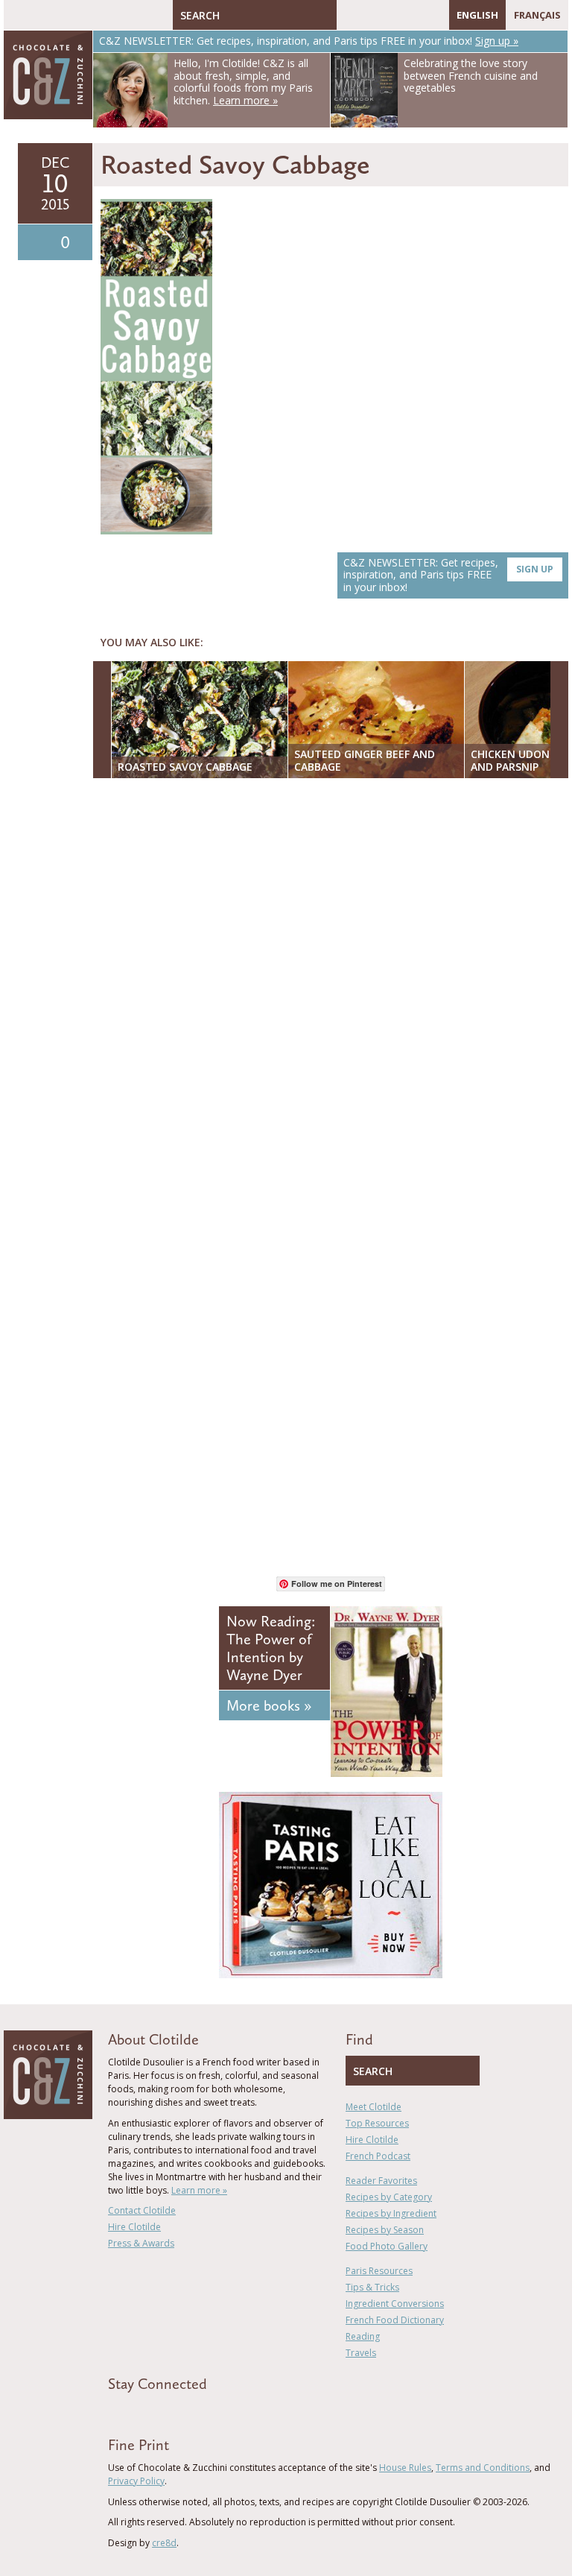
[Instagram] (413, 15)
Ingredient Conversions (395, 2304)
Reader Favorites (381, 2181)
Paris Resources (379, 2271)
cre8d (164, 2543)
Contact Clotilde (142, 2210)
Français (537, 15)
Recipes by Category (389, 2197)
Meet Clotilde (374, 2107)
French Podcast (378, 2156)
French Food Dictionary (395, 2320)
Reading (363, 2336)
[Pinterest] (391, 15)
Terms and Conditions (483, 2468)
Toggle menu (19, 15)
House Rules (405, 2468)
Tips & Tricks (372, 2287)
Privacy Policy (136, 2481)
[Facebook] (348, 15)
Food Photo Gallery (387, 2246)
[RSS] (434, 15)
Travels (361, 2353)
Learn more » (199, 2190)
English (477, 15)
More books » (269, 1705)
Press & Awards (141, 2243)
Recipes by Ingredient (391, 2213)
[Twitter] (369, 15)
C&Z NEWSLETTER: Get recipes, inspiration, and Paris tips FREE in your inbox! (448, 575)
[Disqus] (334, 982)
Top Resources (377, 2123)
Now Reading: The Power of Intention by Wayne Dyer (271, 1648)
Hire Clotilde (134, 2227)
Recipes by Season (385, 2230)
